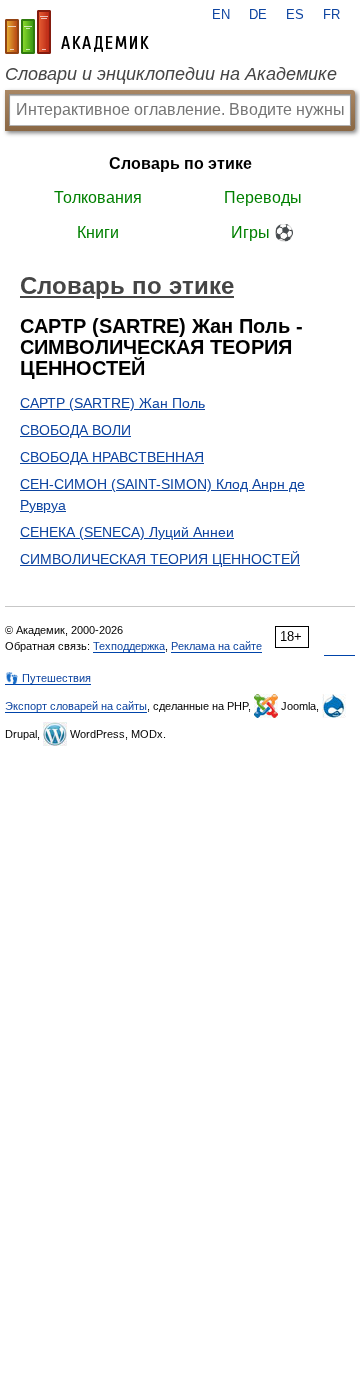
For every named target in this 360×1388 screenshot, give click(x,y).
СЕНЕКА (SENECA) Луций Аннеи (127, 532)
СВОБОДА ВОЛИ (75, 430)
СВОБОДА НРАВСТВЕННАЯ (112, 457)
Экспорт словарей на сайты (76, 706)
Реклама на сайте (216, 646)
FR (331, 15)
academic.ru (77, 32)
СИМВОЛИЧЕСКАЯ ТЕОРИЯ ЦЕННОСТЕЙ (160, 559)
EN (221, 15)
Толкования (98, 197)
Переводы (263, 197)
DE (258, 15)
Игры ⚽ (262, 232)
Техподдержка (129, 646)
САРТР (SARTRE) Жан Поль (112, 403)
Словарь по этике (180, 163)
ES (295, 15)
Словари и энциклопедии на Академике (171, 74)
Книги (98, 232)
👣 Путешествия (48, 678)
